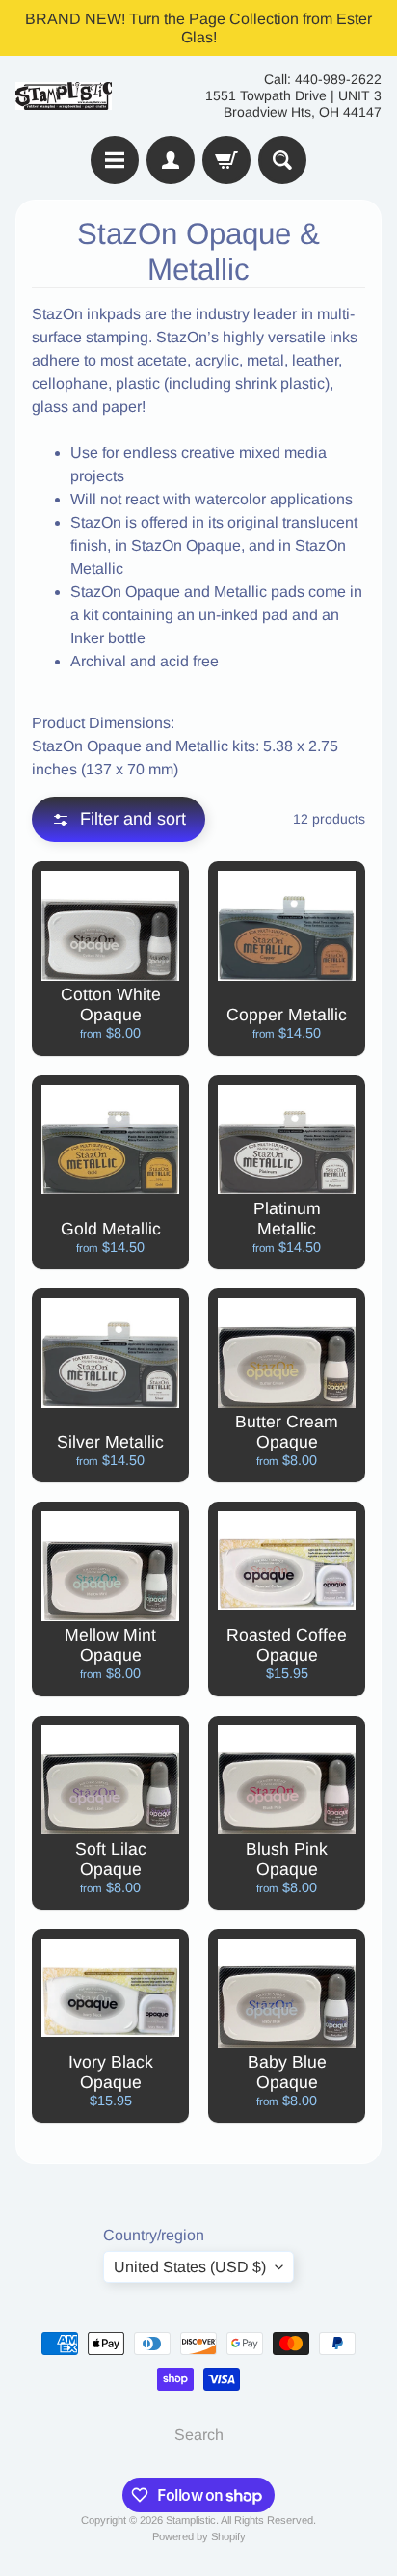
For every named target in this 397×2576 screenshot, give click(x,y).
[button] (119, 819)
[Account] (171, 160)
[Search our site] (282, 160)
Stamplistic (191, 2520)
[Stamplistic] (64, 96)
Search (199, 2435)
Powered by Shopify (199, 2536)
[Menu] (115, 160)
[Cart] (226, 160)
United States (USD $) (190, 2267)
